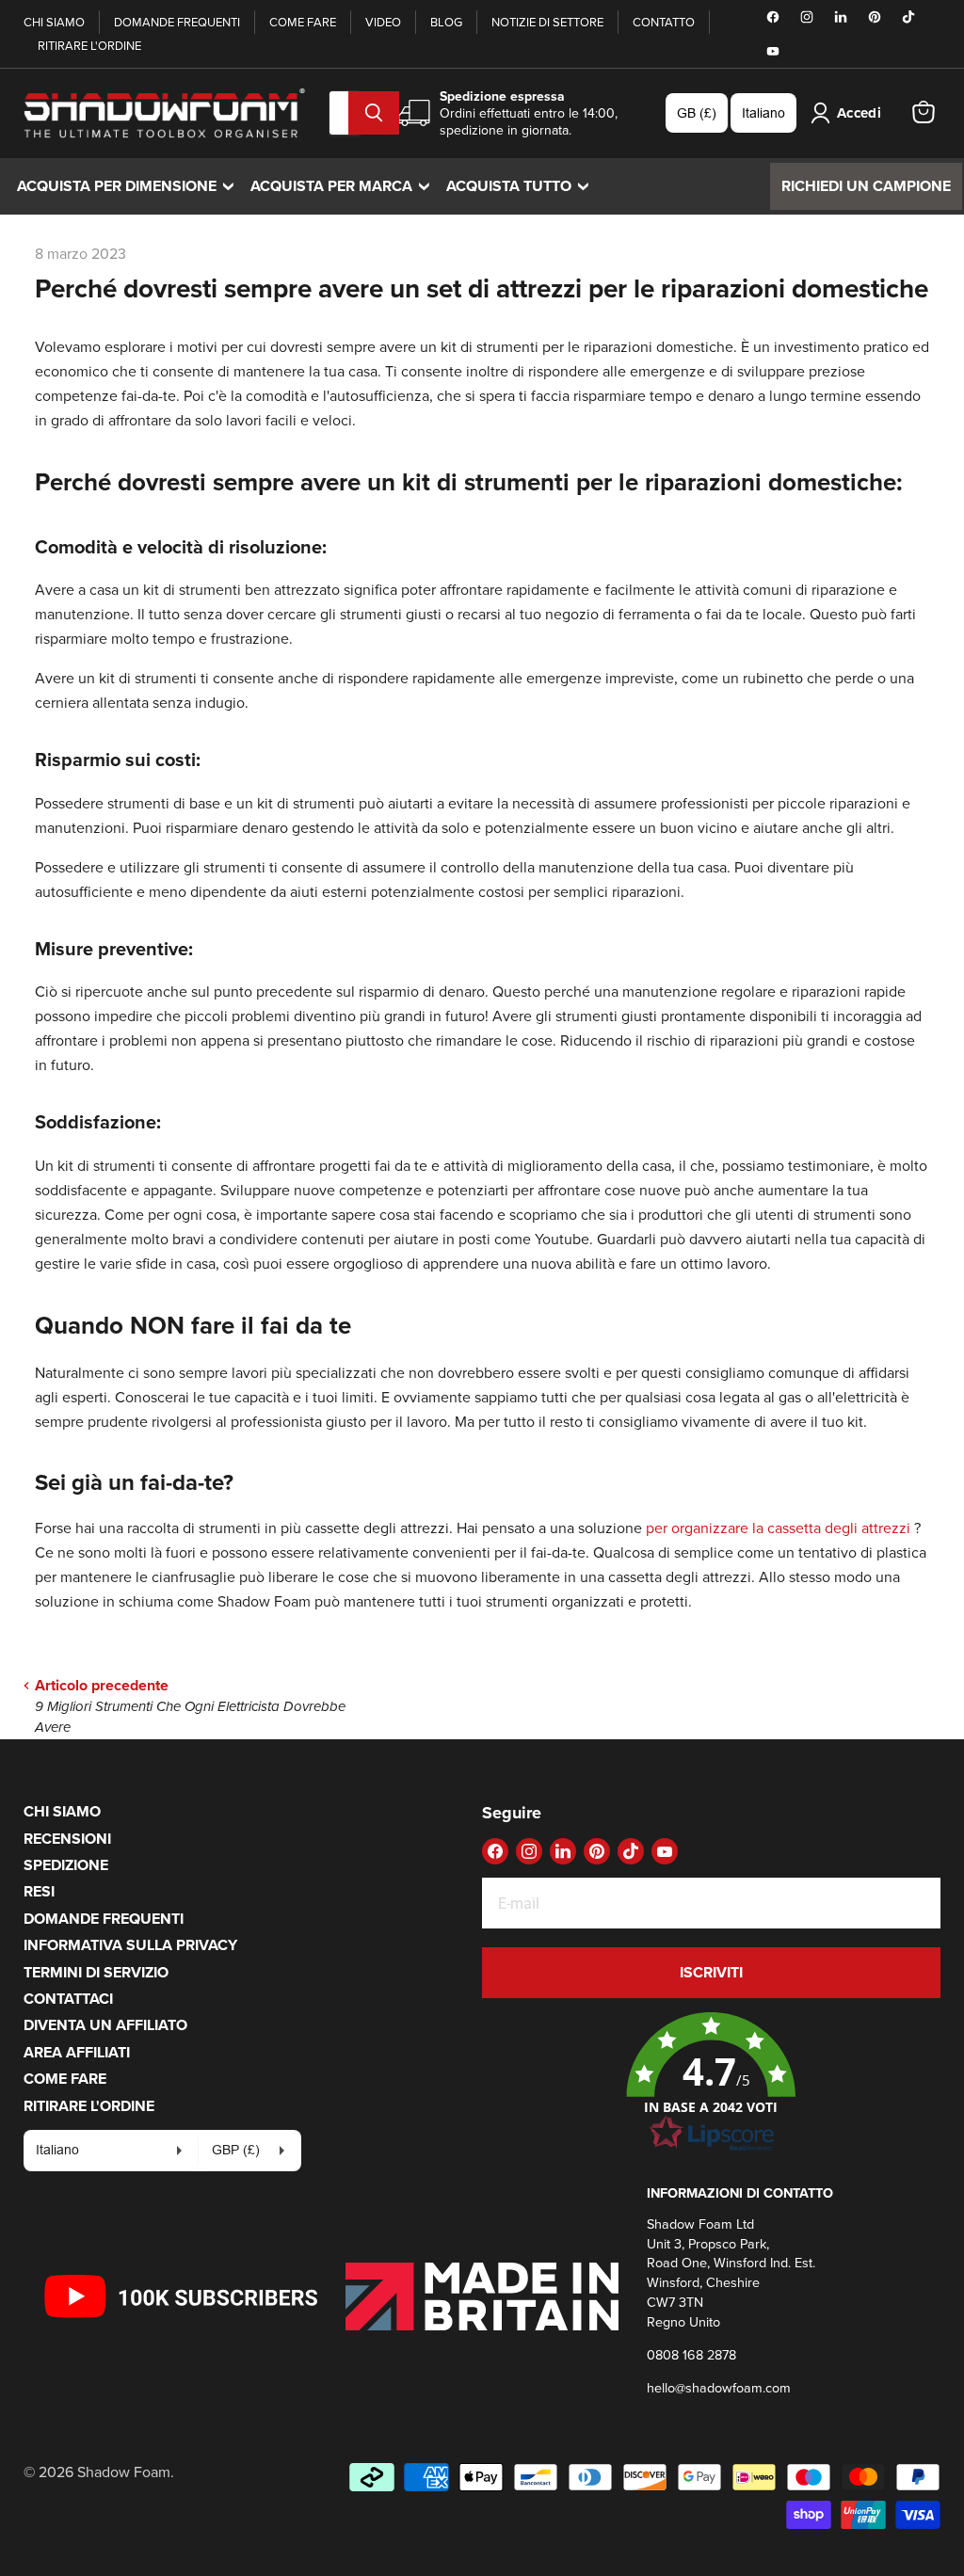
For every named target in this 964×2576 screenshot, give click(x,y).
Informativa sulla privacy (130, 1945)
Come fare (303, 22)
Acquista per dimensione (130, 186)
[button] (711, 2083)
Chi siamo (54, 22)
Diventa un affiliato (105, 2025)
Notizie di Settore (547, 22)
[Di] (374, 113)
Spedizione (66, 1865)
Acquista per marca (345, 186)
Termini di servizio (96, 1972)
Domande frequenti (177, 22)
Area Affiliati (77, 2052)
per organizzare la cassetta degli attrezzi (778, 1528)
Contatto (664, 22)
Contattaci (68, 1999)
